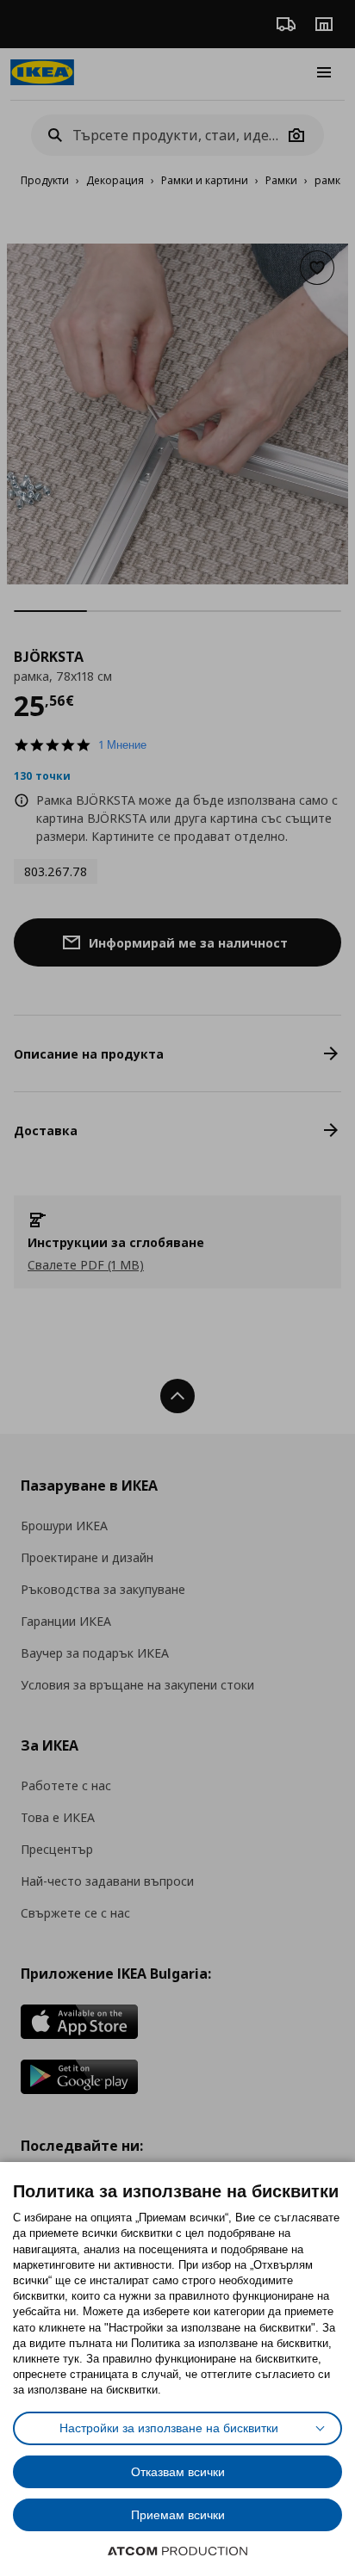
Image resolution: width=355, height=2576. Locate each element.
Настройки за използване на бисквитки (169, 2428)
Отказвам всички (178, 2472)
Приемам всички (178, 2515)
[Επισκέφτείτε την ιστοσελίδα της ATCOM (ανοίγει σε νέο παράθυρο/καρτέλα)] (177, 2551)
